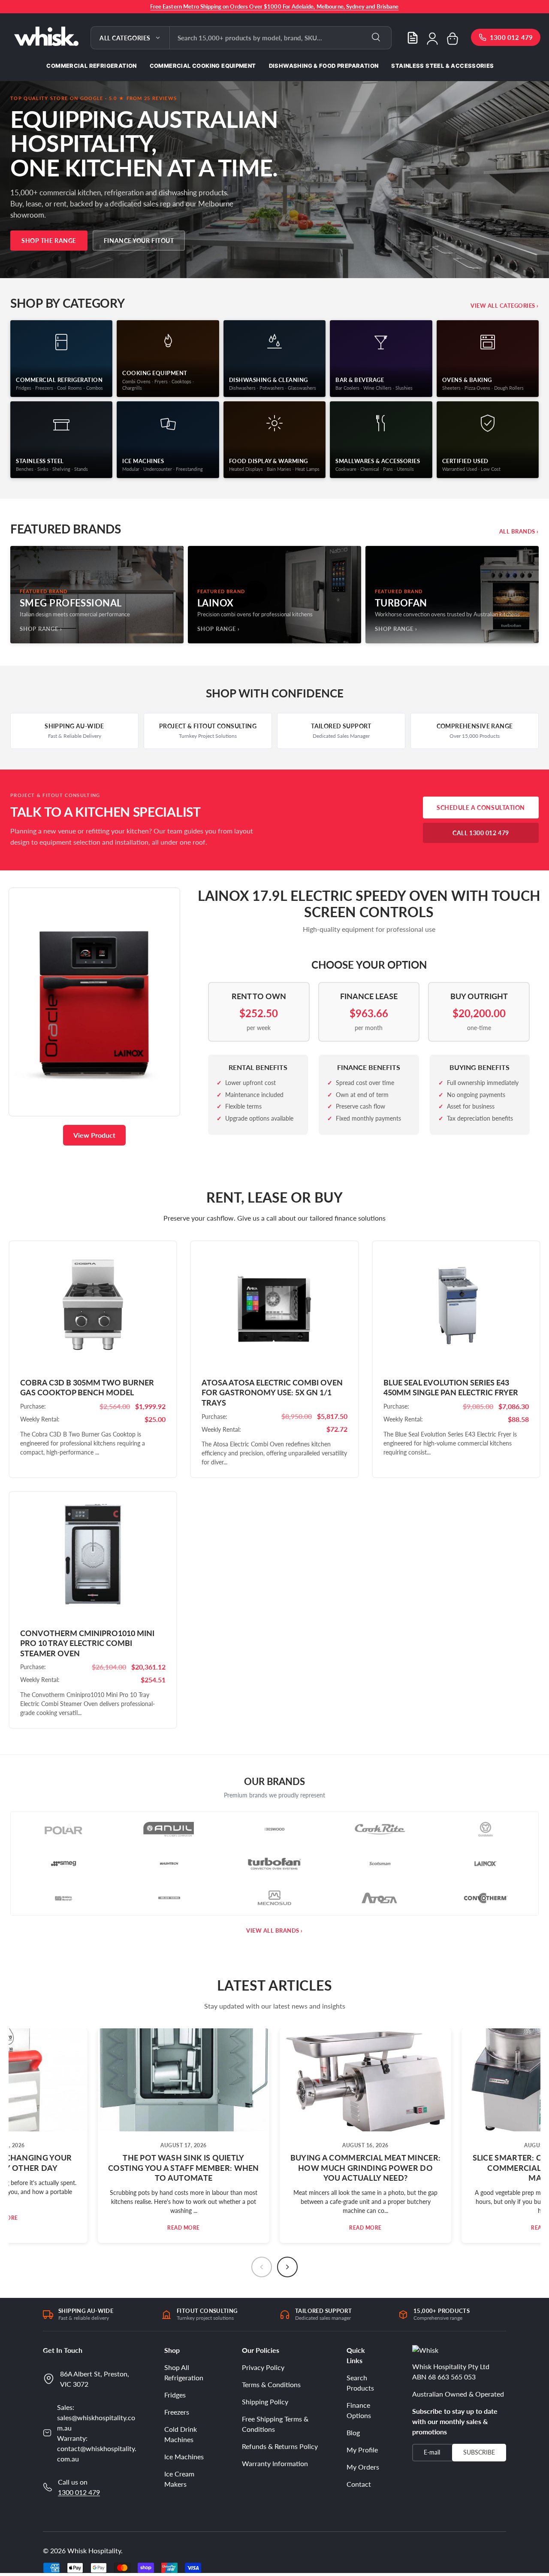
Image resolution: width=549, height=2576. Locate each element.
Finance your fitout (139, 241)
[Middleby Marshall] (63, 1898)
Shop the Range (49, 241)
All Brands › (519, 531)
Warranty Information (275, 2463)
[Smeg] (63, 1864)
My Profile (362, 2450)
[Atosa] (380, 1898)
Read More (184, 2228)
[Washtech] (169, 1864)
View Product (94, 1135)
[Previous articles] (262, 2267)
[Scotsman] (380, 1864)
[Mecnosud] (274, 1898)
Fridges (175, 2395)
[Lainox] (486, 1864)
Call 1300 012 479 (481, 833)
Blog (353, 2432)
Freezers (177, 2412)
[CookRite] (380, 1829)
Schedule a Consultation (481, 808)
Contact (359, 2484)
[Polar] (63, 1829)
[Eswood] (274, 1829)
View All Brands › (274, 1930)
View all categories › (505, 306)
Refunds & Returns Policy (280, 2446)
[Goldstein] (486, 1829)
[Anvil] (169, 1829)
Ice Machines (184, 2456)
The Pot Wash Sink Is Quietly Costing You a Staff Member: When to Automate (184, 2168)
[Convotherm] (486, 1898)
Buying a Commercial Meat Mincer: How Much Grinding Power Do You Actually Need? (366, 2168)
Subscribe (479, 2452)
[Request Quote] (413, 38)
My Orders (363, 2467)
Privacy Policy (263, 2367)
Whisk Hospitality (94, 2550)
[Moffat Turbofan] (274, 1864)
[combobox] (281, 38)
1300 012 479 (79, 2492)
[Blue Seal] (169, 1898)
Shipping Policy (265, 2402)
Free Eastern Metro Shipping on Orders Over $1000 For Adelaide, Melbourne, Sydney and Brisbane (274, 6)
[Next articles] (287, 2267)
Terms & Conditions (271, 2384)
